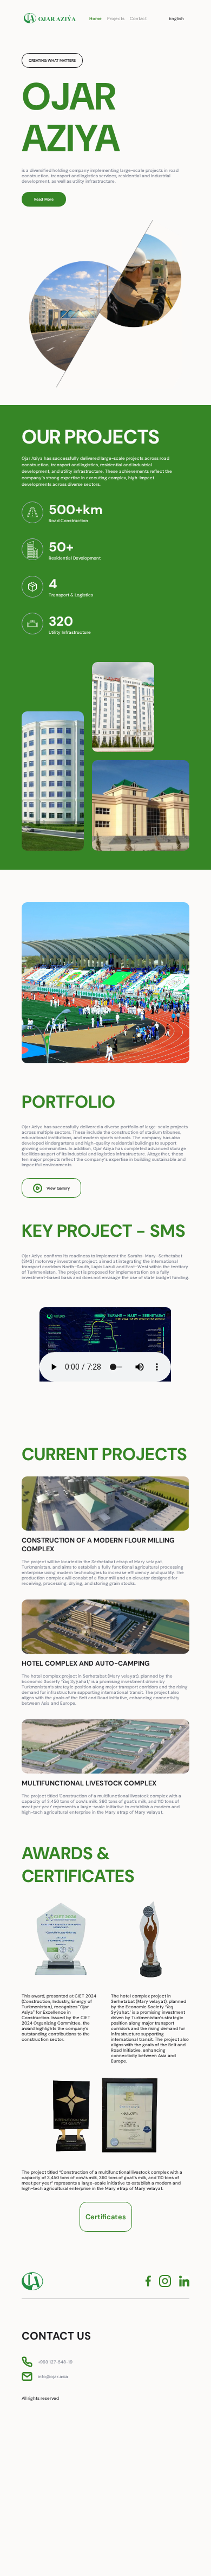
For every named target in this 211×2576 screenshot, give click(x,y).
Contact (138, 18)
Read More (44, 199)
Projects (116, 18)
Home (95, 18)
